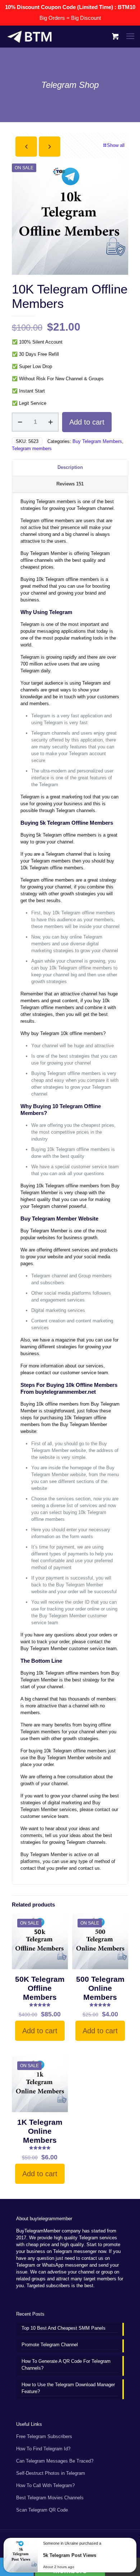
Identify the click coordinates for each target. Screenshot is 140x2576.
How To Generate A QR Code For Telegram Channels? (66, 2365)
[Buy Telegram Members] (29, 36)
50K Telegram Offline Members (40, 1988)
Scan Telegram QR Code (42, 2510)
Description (70, 467)
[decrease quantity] (20, 422)
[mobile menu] (130, 36)
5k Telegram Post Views (70, 2555)
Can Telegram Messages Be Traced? (55, 2461)
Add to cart (87, 422)
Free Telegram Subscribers (44, 2436)
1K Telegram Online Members (40, 2131)
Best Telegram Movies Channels (50, 2498)
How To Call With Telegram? (45, 2485)
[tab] (70, 468)
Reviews (70, 484)
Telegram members (32, 449)
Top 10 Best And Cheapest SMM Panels (64, 2328)
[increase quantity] (50, 422)
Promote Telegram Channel (50, 2345)
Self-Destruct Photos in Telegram (51, 2473)
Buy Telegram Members (97, 441)
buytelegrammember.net (66, 1392)
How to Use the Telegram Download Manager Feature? (68, 2388)
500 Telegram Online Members (100, 1988)
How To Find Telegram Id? (43, 2449)
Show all (116, 145)
